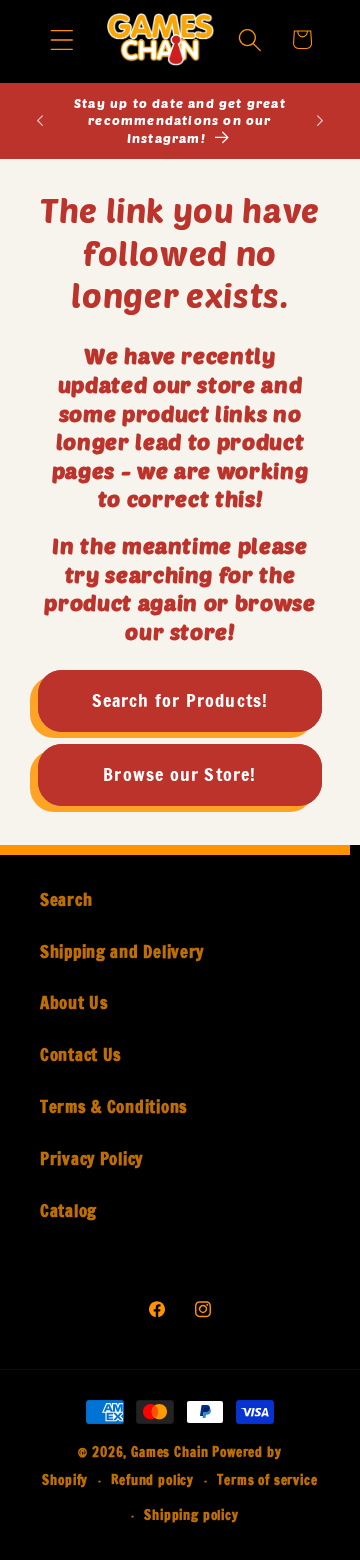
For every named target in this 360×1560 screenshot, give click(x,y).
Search (66, 900)
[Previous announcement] (40, 121)
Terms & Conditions (114, 1107)
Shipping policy (191, 1515)
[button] (62, 39)
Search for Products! (180, 700)
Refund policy (152, 1480)
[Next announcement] (320, 121)
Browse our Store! (179, 774)
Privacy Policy (91, 1159)
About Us (74, 1003)
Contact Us (81, 1055)
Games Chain (169, 1452)
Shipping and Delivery (122, 952)
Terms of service (267, 1480)
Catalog (68, 1211)
